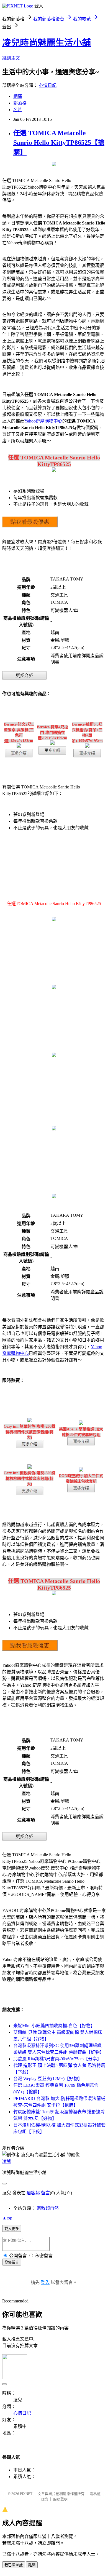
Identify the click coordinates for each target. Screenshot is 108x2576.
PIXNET (26, 2494)
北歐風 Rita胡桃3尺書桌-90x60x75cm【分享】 (57, 2059)
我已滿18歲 (14, 2565)
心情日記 (48, 85)
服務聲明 (60, 2499)
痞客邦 (33, 2193)
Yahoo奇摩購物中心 (43, 421)
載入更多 (12, 2229)
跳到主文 (11, 58)
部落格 (20, 103)
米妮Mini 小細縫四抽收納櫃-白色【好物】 (54, 2026)
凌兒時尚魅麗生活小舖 (47, 43)
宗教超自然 (48, 2208)
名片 (18, 110)
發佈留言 (12, 2262)
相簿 (18, 96)
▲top (7, 2218)
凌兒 (7, 2161)
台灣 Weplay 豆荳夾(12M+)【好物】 (48, 2079)
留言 (45, 2193)
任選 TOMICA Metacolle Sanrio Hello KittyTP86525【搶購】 (59, 143)
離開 (32, 2565)
